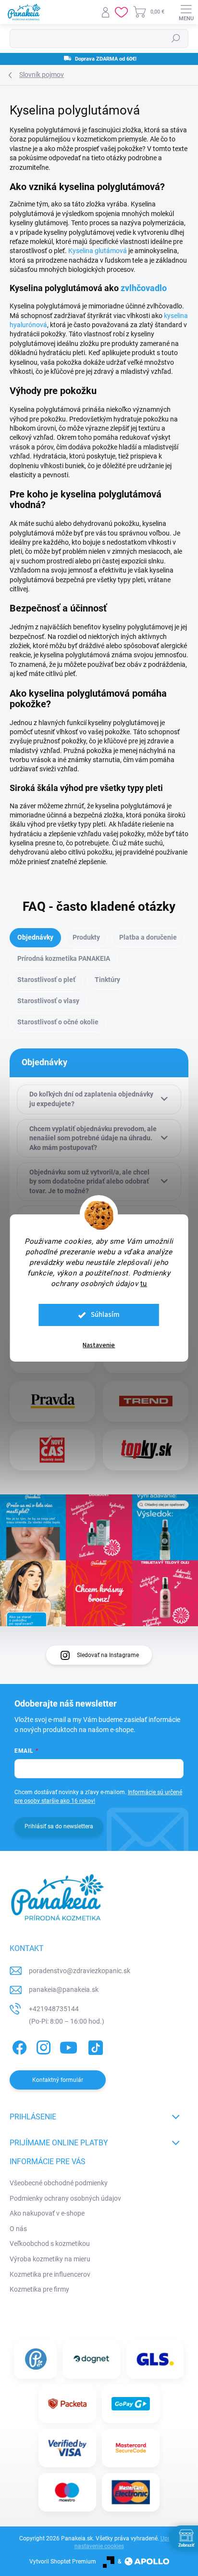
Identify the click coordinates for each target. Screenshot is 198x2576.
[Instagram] (42, 2046)
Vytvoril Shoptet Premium (63, 2562)
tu (144, 1284)
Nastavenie (99, 1345)
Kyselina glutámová (98, 251)
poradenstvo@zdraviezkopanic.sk (80, 1971)
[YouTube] (68, 2046)
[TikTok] (94, 2046)
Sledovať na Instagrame (108, 1655)
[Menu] (186, 12)
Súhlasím (105, 1315)
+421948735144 (54, 2009)
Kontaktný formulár (58, 2080)
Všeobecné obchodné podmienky (59, 2183)
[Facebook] (18, 2046)
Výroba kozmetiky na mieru (50, 2259)
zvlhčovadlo (144, 288)
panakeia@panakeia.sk (64, 1989)
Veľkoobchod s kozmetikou (50, 2244)
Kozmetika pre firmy (39, 2289)
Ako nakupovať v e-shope (47, 2213)
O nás (18, 2229)
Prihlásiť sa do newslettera (59, 1826)
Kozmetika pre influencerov (50, 2274)
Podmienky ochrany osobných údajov (65, 2198)
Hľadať (176, 38)
